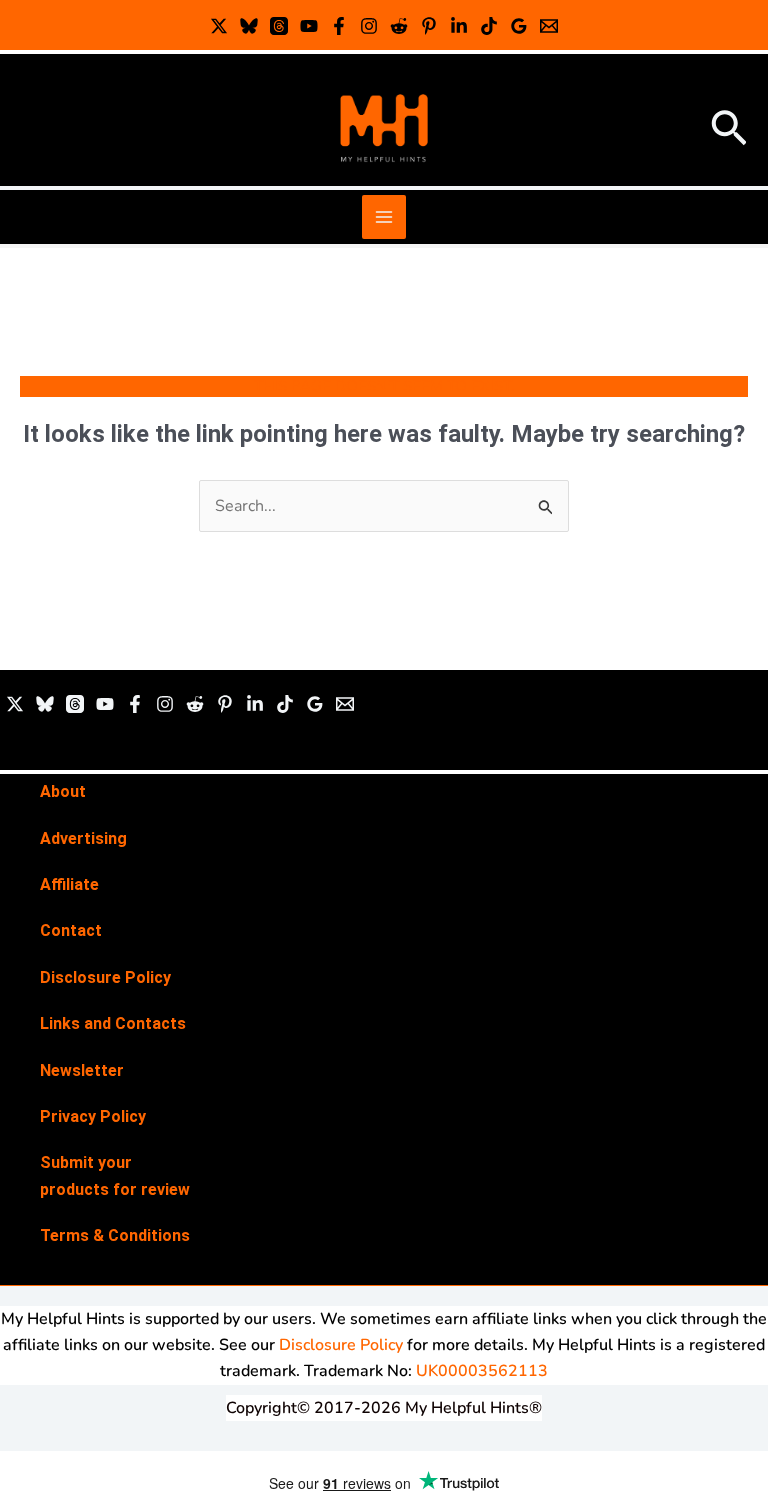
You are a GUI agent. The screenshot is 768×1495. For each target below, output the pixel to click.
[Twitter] (15, 704)
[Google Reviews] (519, 26)
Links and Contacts (113, 1023)
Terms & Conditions (115, 1235)
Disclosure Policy (105, 977)
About (63, 791)
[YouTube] (309, 26)
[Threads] (279, 26)
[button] (729, 130)
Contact (71, 930)
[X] (219, 26)
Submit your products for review (115, 1175)
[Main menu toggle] (384, 217)
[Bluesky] (249, 26)
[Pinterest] (429, 26)
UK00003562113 (482, 1371)
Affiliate (69, 884)
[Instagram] (369, 26)
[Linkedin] (459, 26)
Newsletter (82, 1070)
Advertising (83, 838)
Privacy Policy (93, 1116)
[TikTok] (489, 26)
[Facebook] (339, 26)
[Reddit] (399, 26)
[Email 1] (549, 26)
